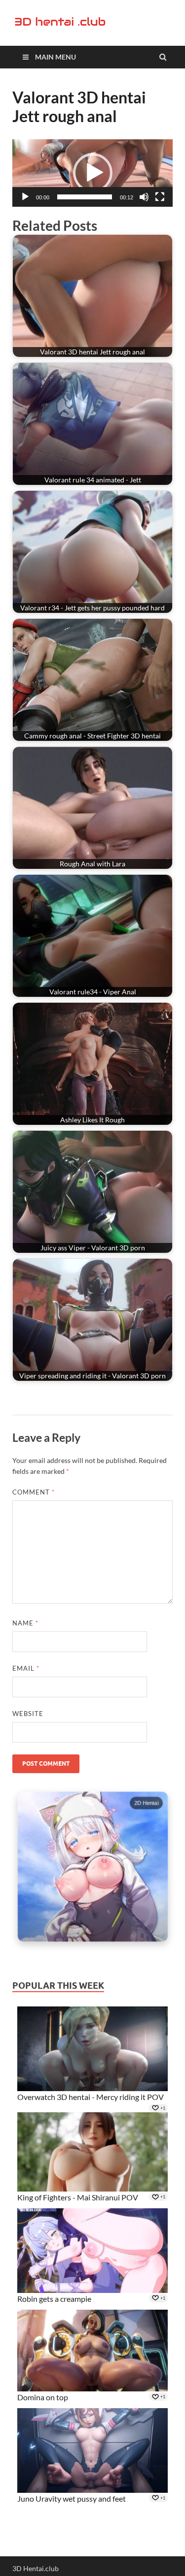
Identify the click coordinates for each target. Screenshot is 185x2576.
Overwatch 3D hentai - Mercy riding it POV (91, 2097)
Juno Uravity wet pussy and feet (72, 2498)
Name (25, 1623)
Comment (34, 1492)
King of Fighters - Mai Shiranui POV (78, 2197)
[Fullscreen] (160, 197)
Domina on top (43, 2397)
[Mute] (144, 197)
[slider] (85, 197)
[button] (93, 173)
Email (26, 1668)
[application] (92, 173)
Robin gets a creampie (54, 2299)
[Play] (25, 197)
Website (28, 1714)
